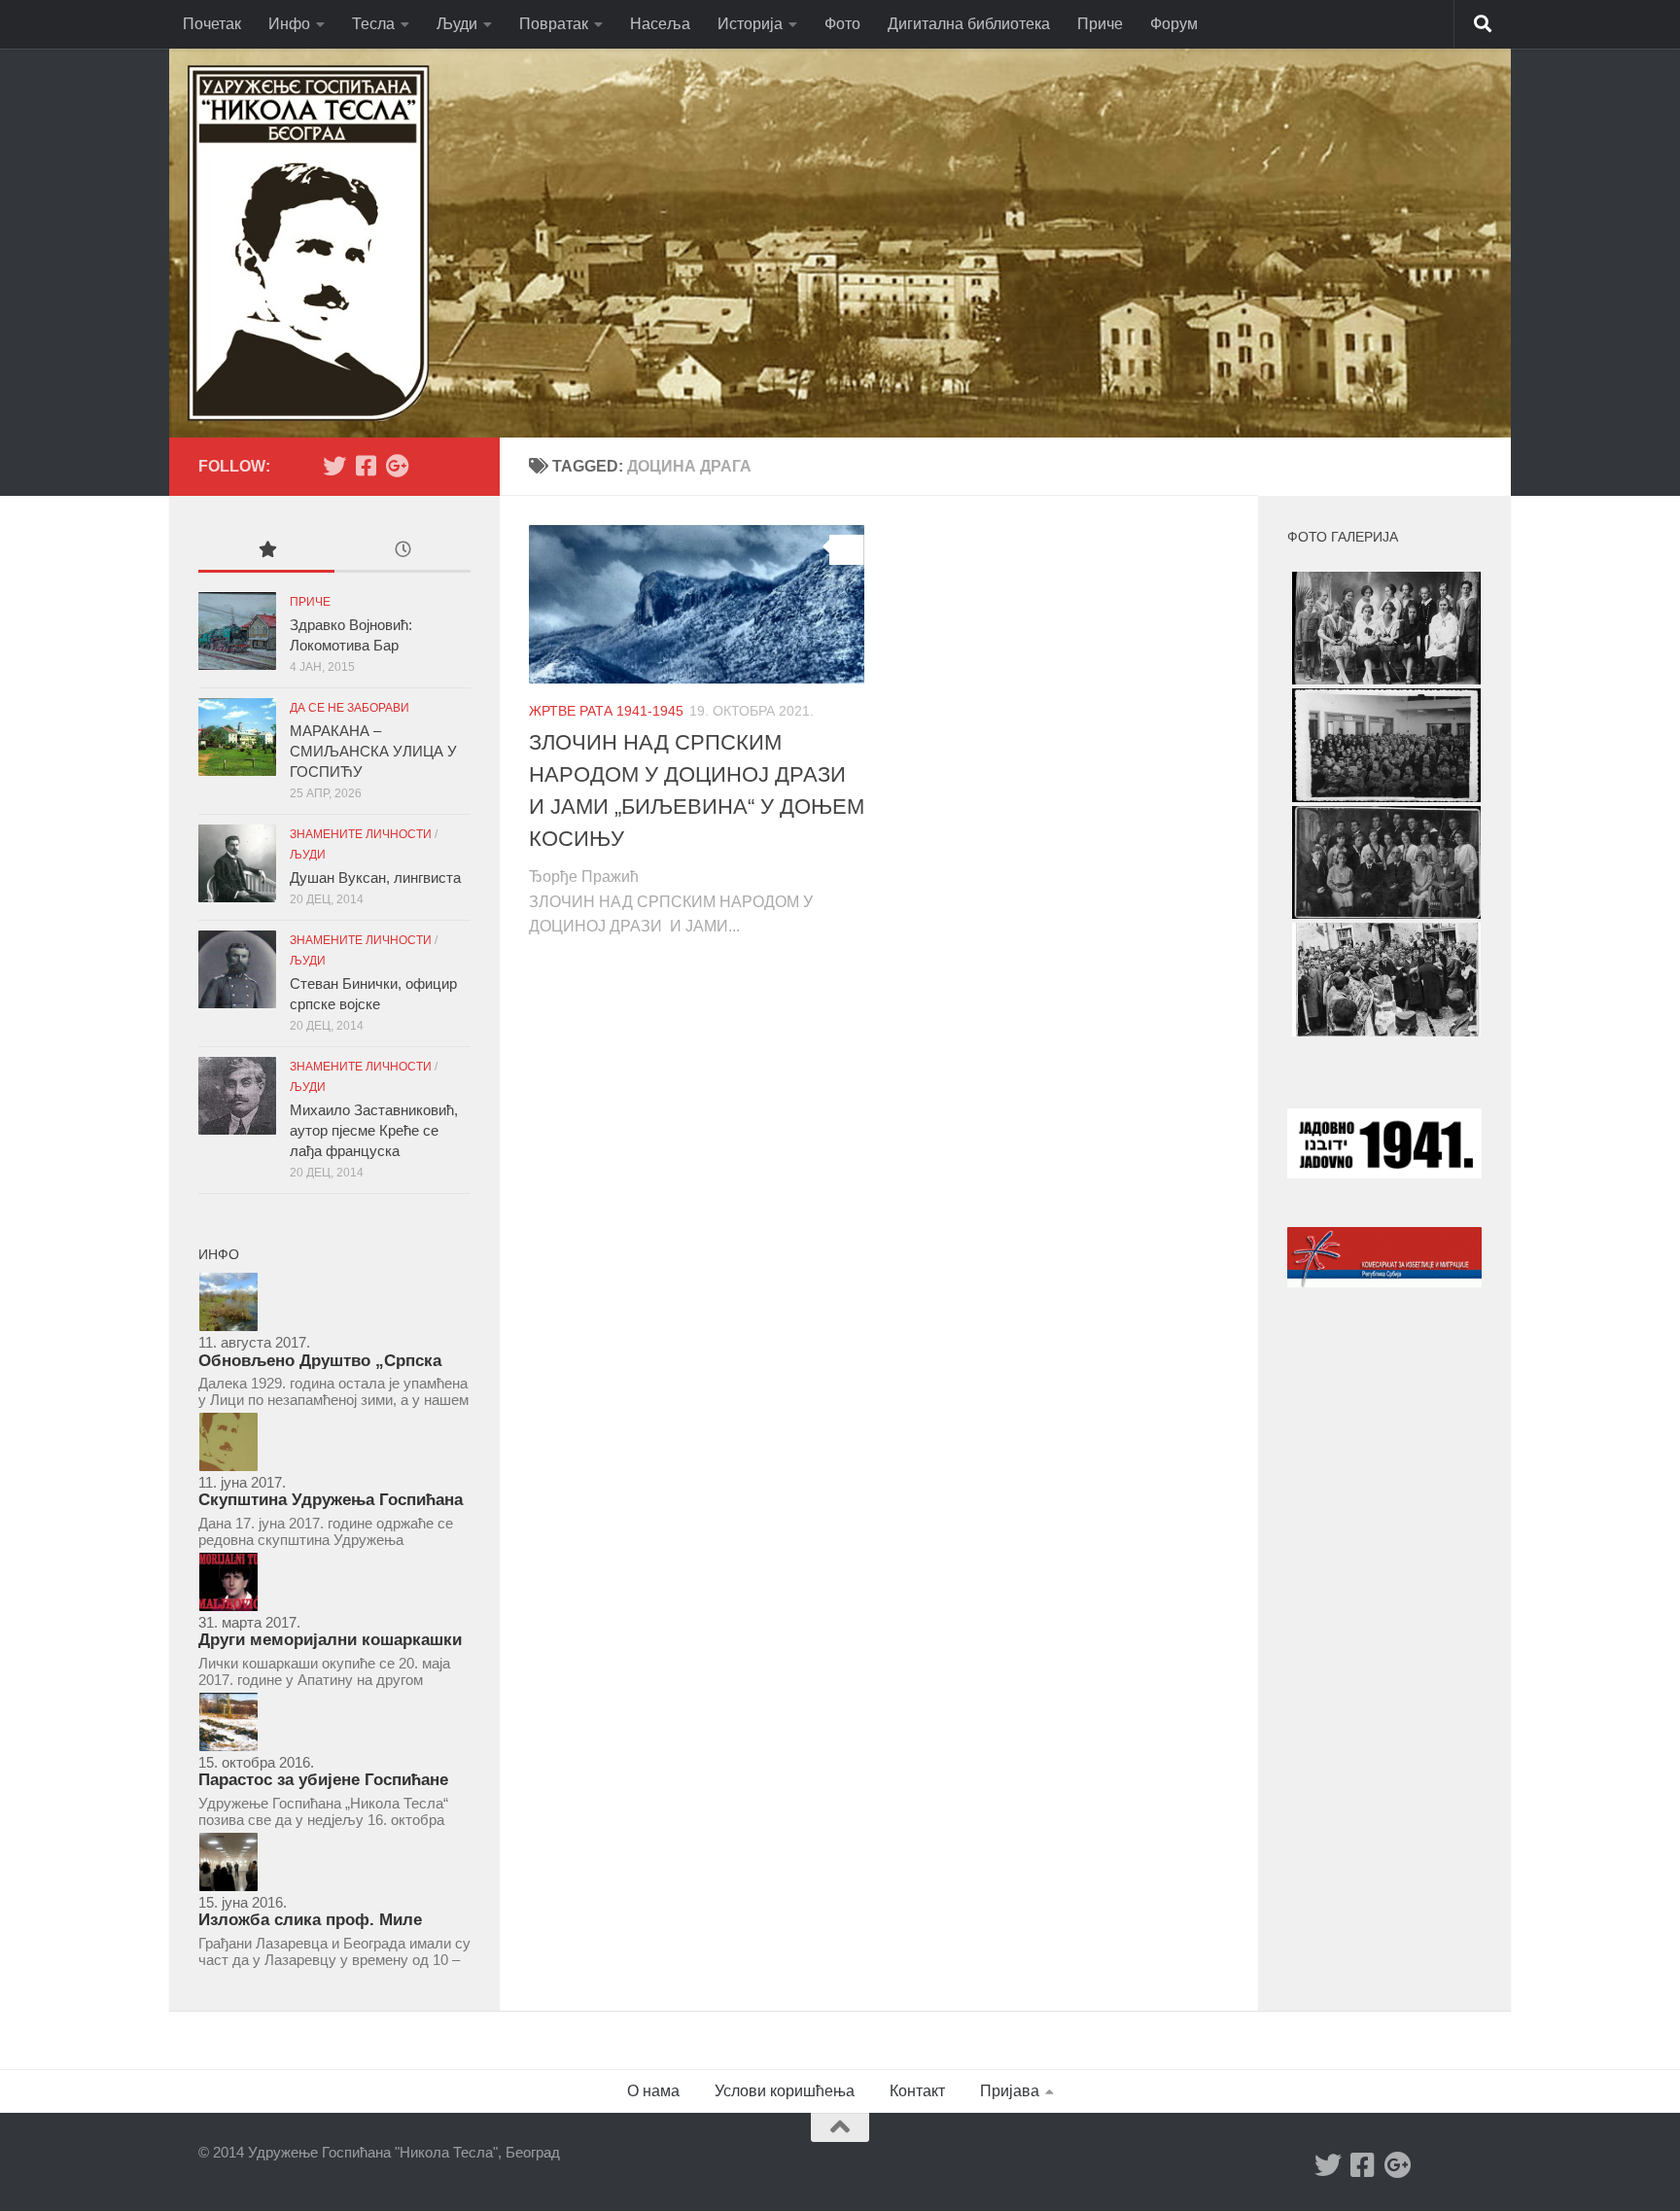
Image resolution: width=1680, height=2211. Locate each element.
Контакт (917, 2091)
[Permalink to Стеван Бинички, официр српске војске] (237, 969)
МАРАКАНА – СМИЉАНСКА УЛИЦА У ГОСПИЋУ (373, 751)
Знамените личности (361, 834)
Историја (750, 24)
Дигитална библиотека (969, 24)
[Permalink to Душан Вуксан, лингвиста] (237, 863)
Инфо (289, 24)
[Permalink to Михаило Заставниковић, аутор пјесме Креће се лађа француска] (237, 1096)
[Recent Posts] (402, 552)
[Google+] (397, 466)
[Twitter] (334, 466)
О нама (653, 2091)
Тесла (373, 24)
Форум (1174, 24)
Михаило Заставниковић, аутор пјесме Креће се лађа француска (374, 1130)
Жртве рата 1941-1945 (606, 711)
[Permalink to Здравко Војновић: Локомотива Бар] (237, 631)
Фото (842, 24)
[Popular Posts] (266, 552)
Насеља (660, 24)
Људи (457, 24)
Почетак (212, 24)
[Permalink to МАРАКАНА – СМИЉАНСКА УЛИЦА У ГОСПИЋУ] (237, 737)
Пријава (1010, 2091)
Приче (1100, 24)
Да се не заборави (350, 708)
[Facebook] (366, 466)
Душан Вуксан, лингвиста (375, 877)
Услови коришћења (785, 2091)
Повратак (554, 24)
